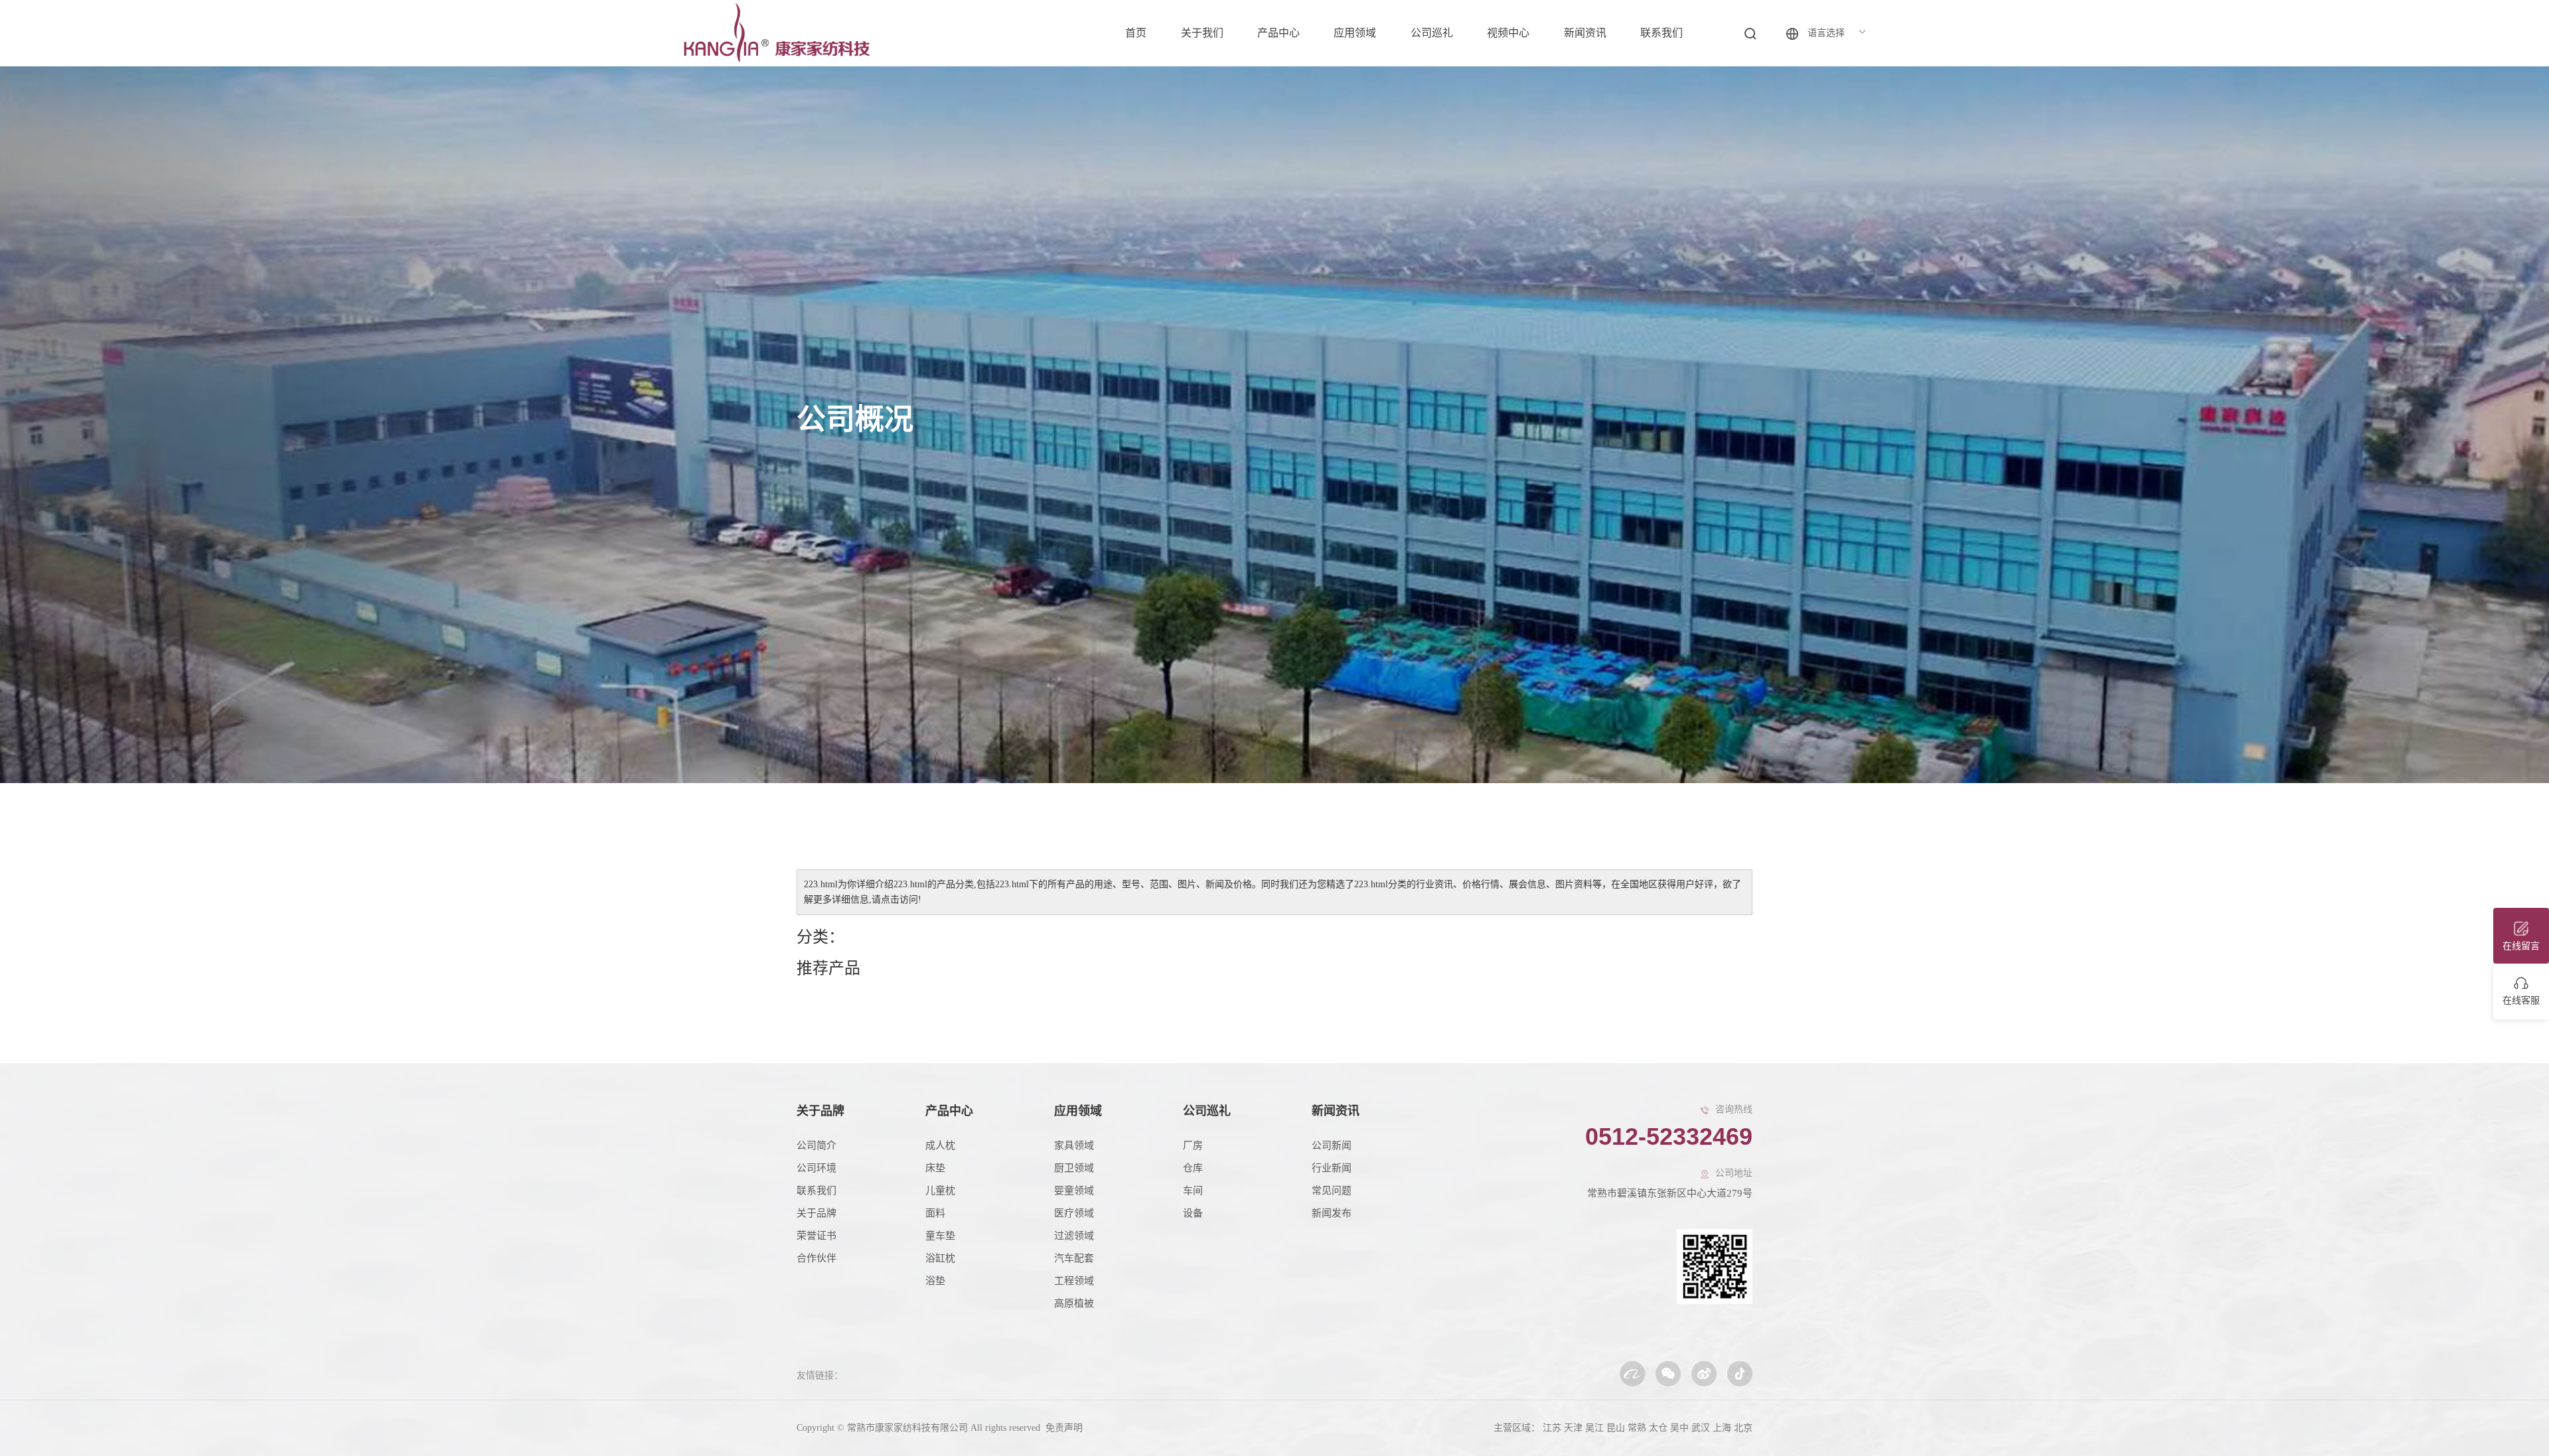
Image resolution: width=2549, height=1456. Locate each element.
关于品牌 (820, 1111)
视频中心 (1508, 33)
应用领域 (1355, 33)
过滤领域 (1074, 1236)
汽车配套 (1074, 1258)
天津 (1573, 1428)
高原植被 (1074, 1303)
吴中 (1679, 1428)
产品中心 (1278, 33)
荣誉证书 (816, 1236)
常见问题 (1332, 1191)
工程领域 (1074, 1281)
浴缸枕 (940, 1258)
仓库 (1193, 1168)
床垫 (935, 1168)
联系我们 (1661, 33)
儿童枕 (940, 1191)
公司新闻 (1332, 1145)
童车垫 (940, 1236)
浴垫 (935, 1281)
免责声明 (1063, 1428)
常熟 (1637, 1428)
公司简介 (816, 1145)
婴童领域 (1074, 1191)
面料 (935, 1213)
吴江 (1594, 1428)
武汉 (1701, 1428)
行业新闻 (1332, 1168)
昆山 (1616, 1428)
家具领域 (1074, 1145)
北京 (1743, 1428)
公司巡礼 (1432, 33)
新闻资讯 (1585, 33)
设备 (1193, 1213)
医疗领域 (1074, 1213)
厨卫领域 (1074, 1168)
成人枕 (940, 1145)
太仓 (1658, 1428)
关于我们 (1202, 33)
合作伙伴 (816, 1258)
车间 (1193, 1191)
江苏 (1552, 1428)
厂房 (1193, 1145)
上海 (1722, 1428)
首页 (1136, 33)
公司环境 (816, 1168)
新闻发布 (1332, 1213)
